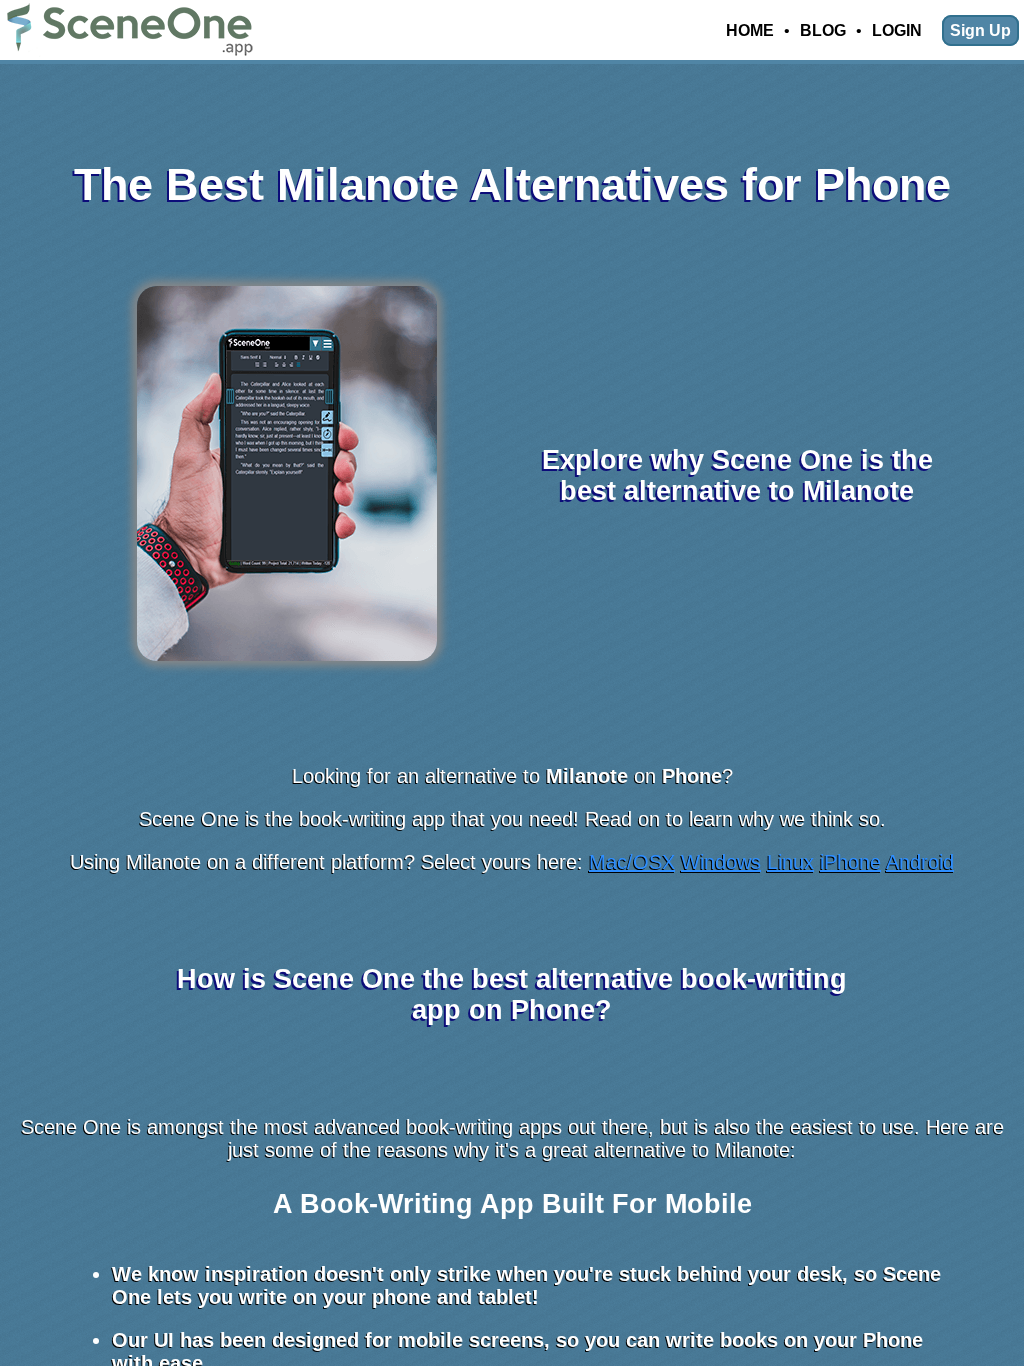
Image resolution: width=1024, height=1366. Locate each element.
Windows (721, 862)
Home (750, 30)
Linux (790, 862)
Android (920, 862)
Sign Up (980, 30)
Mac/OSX (632, 862)
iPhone (850, 862)
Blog (823, 30)
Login (897, 30)
